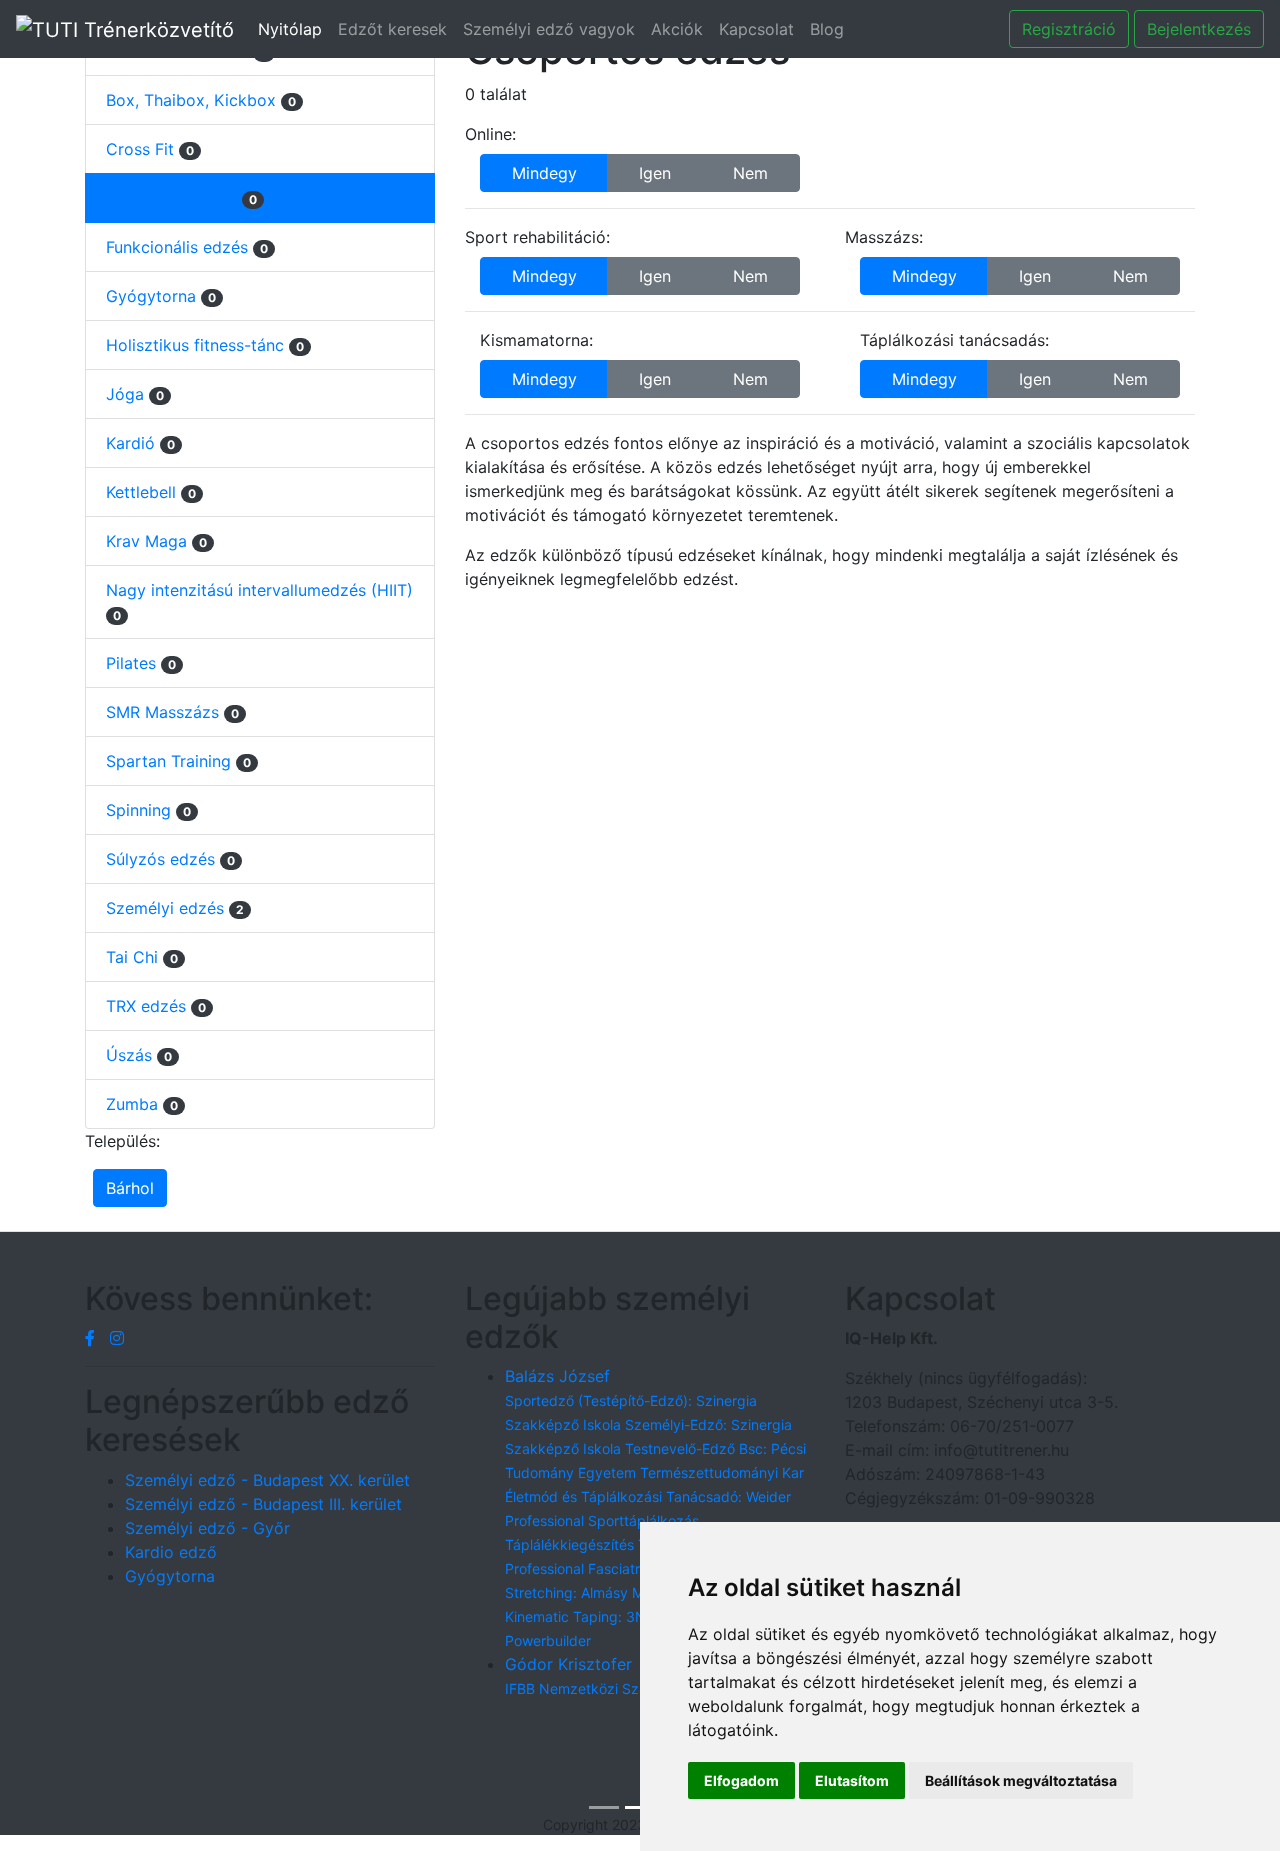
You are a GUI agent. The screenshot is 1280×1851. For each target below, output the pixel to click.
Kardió (133, 443)
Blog (827, 29)
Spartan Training (171, 761)
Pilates (133, 663)
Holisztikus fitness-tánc (197, 345)
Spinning (141, 810)
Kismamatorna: (536, 340)
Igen (655, 173)
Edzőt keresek (392, 29)
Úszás (131, 1055)
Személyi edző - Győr (207, 1528)
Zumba (134, 1104)
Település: (122, 1141)
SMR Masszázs (165, 712)
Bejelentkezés (1199, 29)
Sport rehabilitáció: (537, 237)
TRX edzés (148, 1006)
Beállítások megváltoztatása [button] (1021, 1780)
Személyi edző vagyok (549, 29)
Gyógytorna (153, 296)
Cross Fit (142, 149)
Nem (750, 173)
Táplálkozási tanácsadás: (954, 340)
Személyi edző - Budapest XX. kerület (267, 1480)
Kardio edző (171, 1552)
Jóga (127, 394)
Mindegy (544, 173)
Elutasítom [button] (852, 1780)
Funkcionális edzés (179, 247)
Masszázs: (884, 237)
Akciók (677, 29)
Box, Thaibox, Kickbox (193, 100)
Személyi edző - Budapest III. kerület (263, 1504)
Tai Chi (134, 957)
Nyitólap (290, 29)
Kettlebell (143, 492)
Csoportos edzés (174, 198)
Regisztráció (1069, 29)
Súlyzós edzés (163, 859)
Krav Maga (149, 541)
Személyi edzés (167, 908)
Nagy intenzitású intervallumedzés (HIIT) (259, 590)
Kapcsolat (756, 29)
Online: (490, 134)
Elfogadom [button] (741, 1780)
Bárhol (130, 1188)
